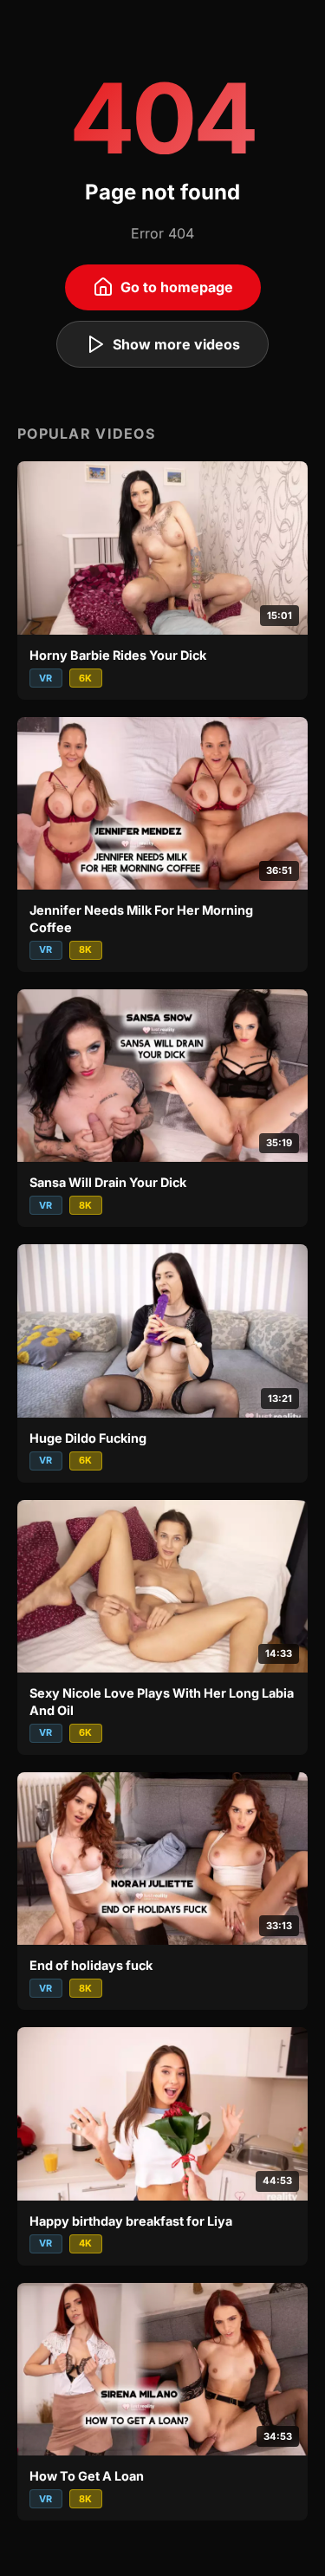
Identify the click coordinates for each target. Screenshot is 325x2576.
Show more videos (176, 344)
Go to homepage (177, 287)
